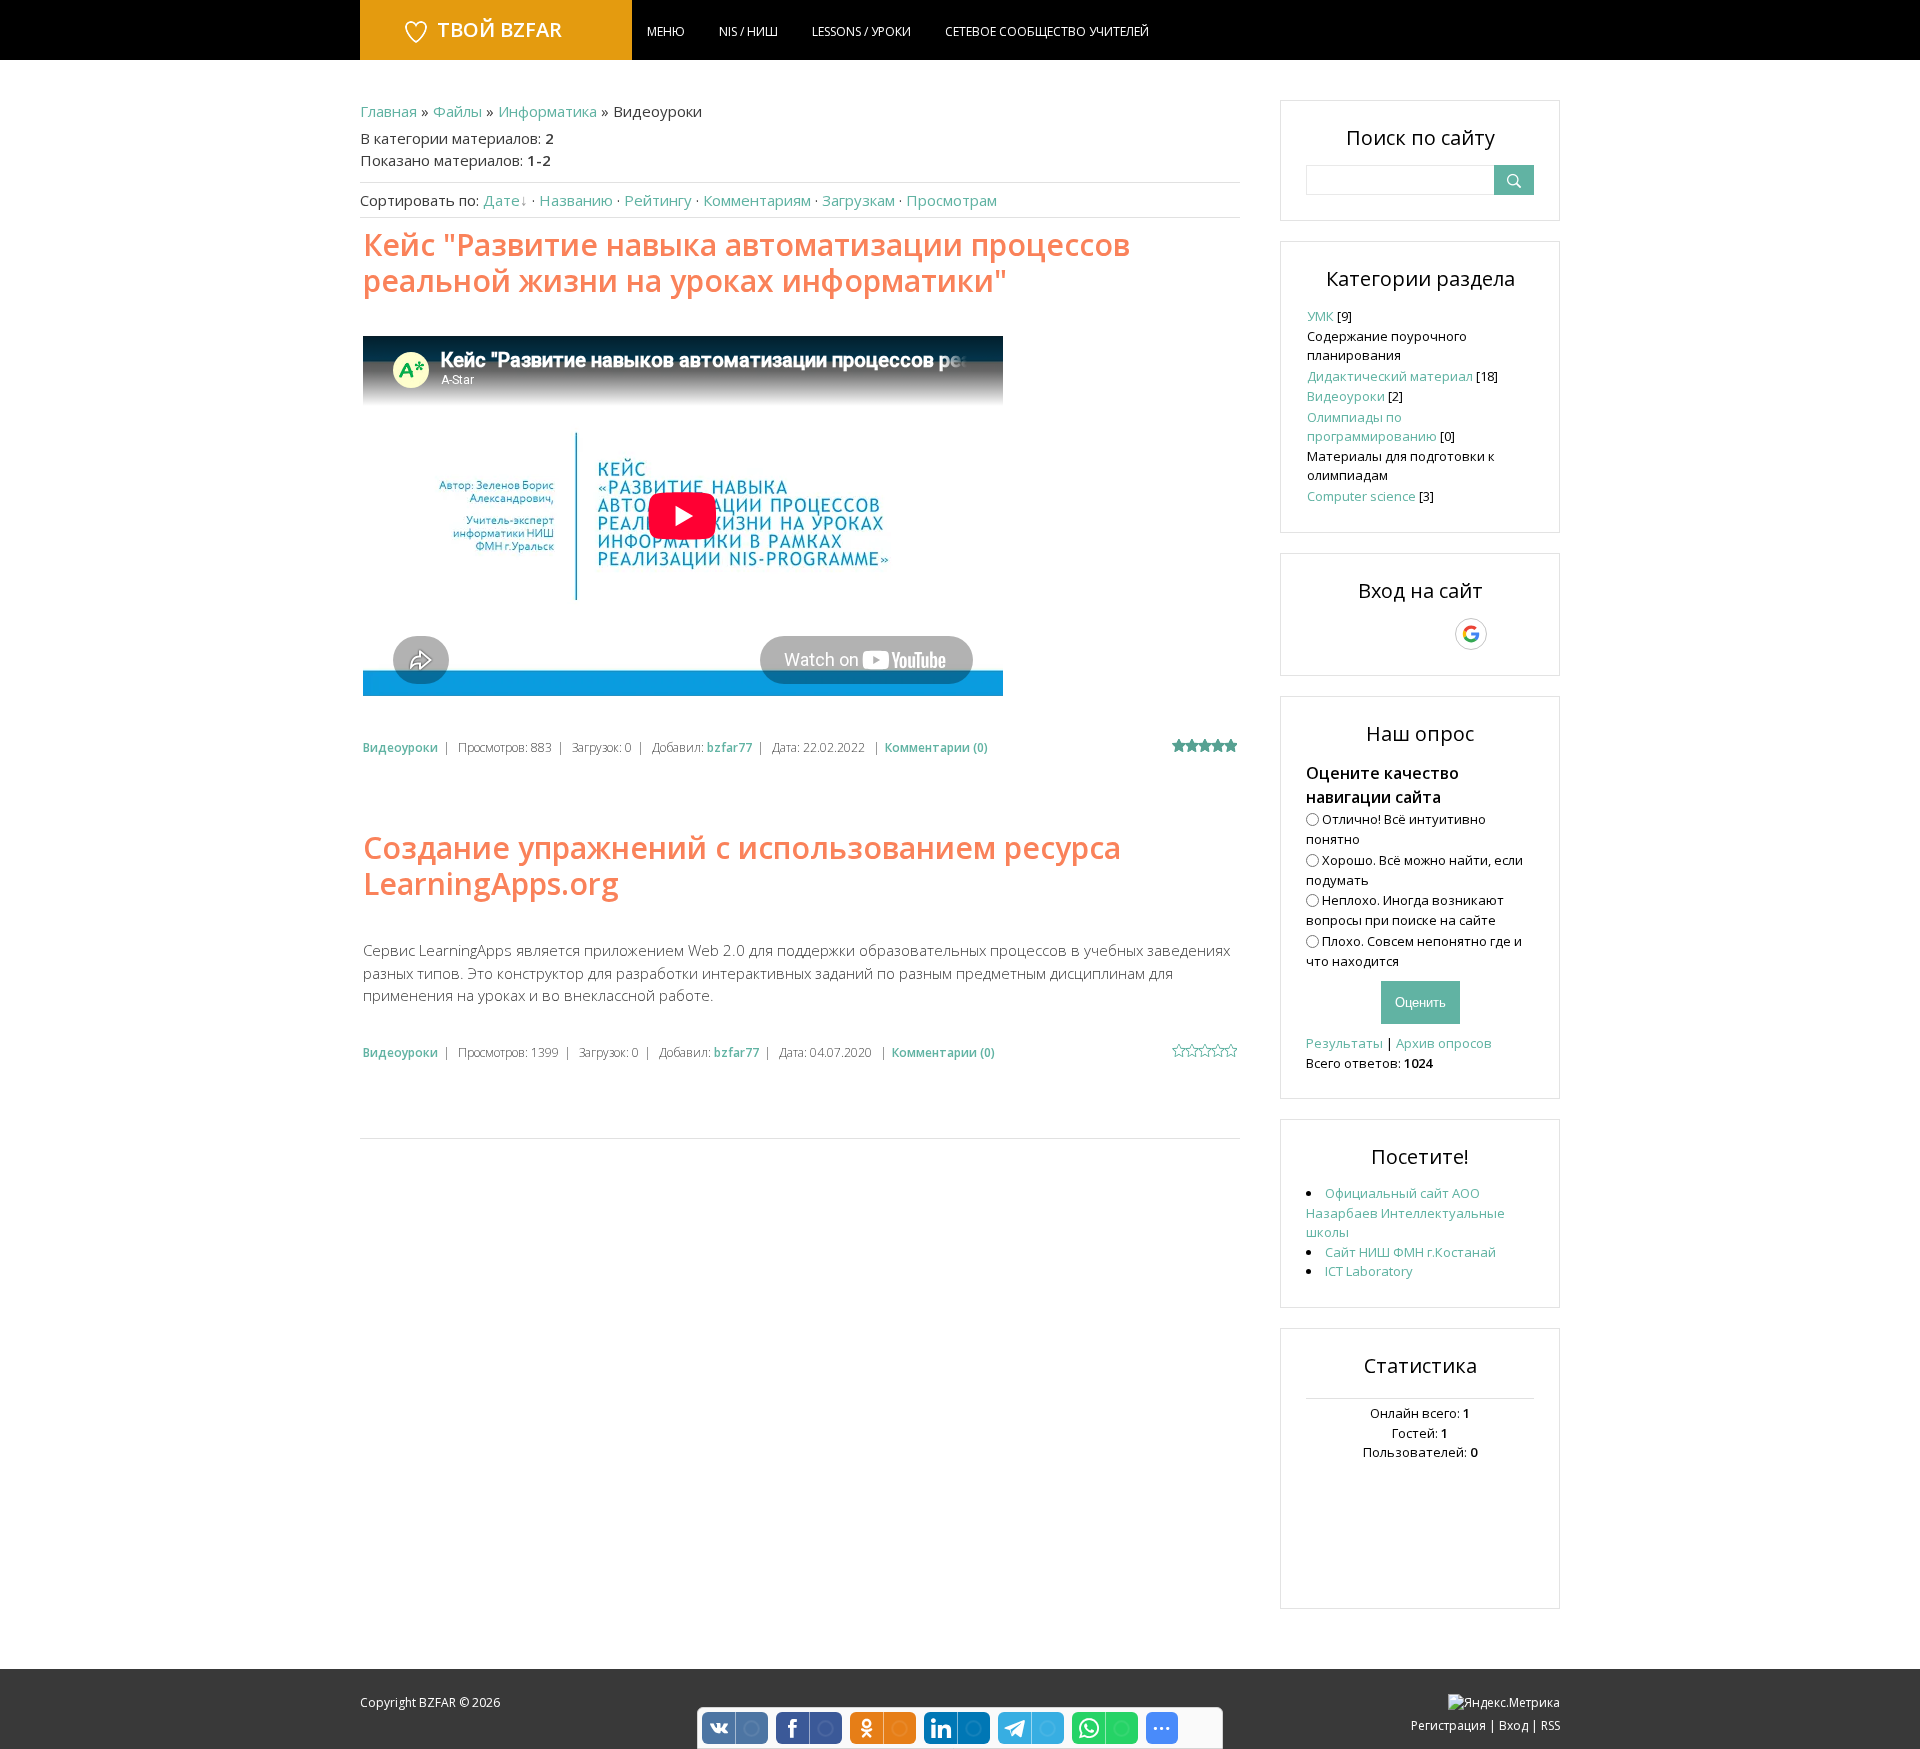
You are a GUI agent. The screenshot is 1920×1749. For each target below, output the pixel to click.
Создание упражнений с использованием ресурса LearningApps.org (742, 865)
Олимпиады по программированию (1372, 427)
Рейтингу (658, 200)
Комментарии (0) (936, 747)
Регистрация (1448, 1725)
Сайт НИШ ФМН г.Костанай (1410, 1252)
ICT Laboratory (1369, 1271)
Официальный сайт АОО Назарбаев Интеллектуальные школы (1405, 1212)
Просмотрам (951, 200)
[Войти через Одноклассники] (1506, 634)
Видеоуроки (400, 747)
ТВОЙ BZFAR (499, 29)
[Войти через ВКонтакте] (1368, 634)
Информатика (547, 111)
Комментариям (757, 200)
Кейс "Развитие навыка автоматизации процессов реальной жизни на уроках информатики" (746, 262)
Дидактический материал (1390, 376)
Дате (501, 200)
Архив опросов (1444, 1043)
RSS (1550, 1725)
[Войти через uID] (1334, 634)
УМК (1320, 316)
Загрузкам (858, 200)
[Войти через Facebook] (1402, 634)
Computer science (1361, 496)
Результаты (1344, 1043)
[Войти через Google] (1471, 634)
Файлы (457, 111)
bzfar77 (729, 747)
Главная (388, 111)
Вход (1513, 1725)
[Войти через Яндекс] (1436, 634)
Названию (576, 200)
